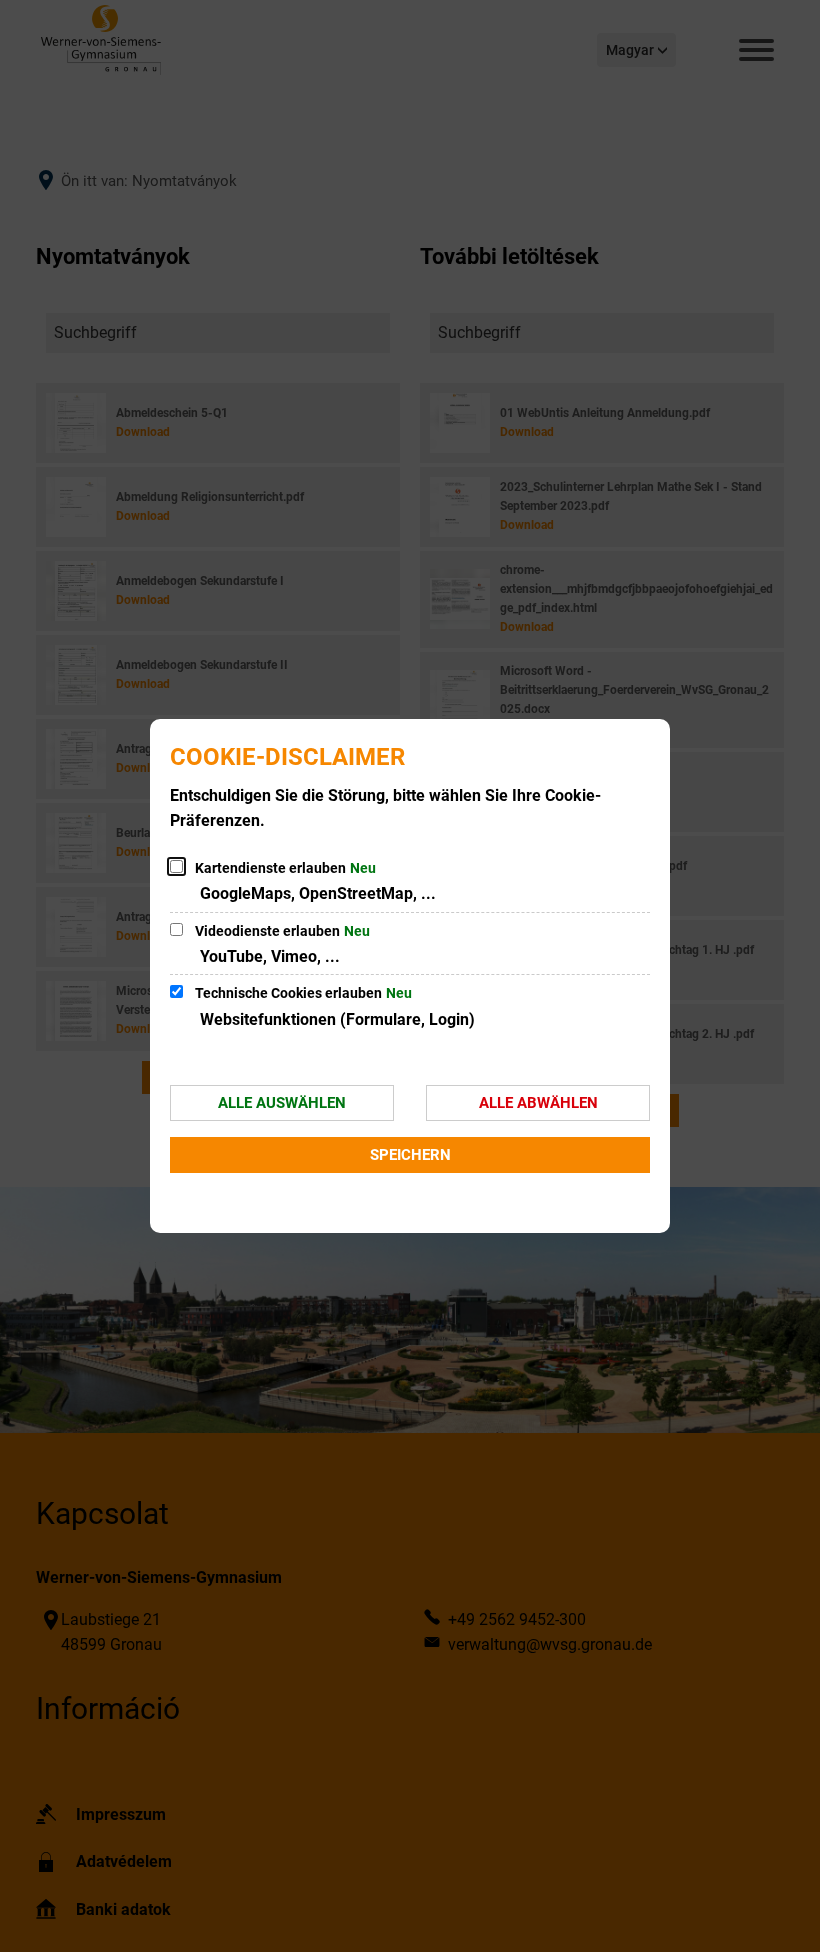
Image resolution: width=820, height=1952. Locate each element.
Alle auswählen (282, 1103)
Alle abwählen (538, 1103)
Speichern (410, 1155)
